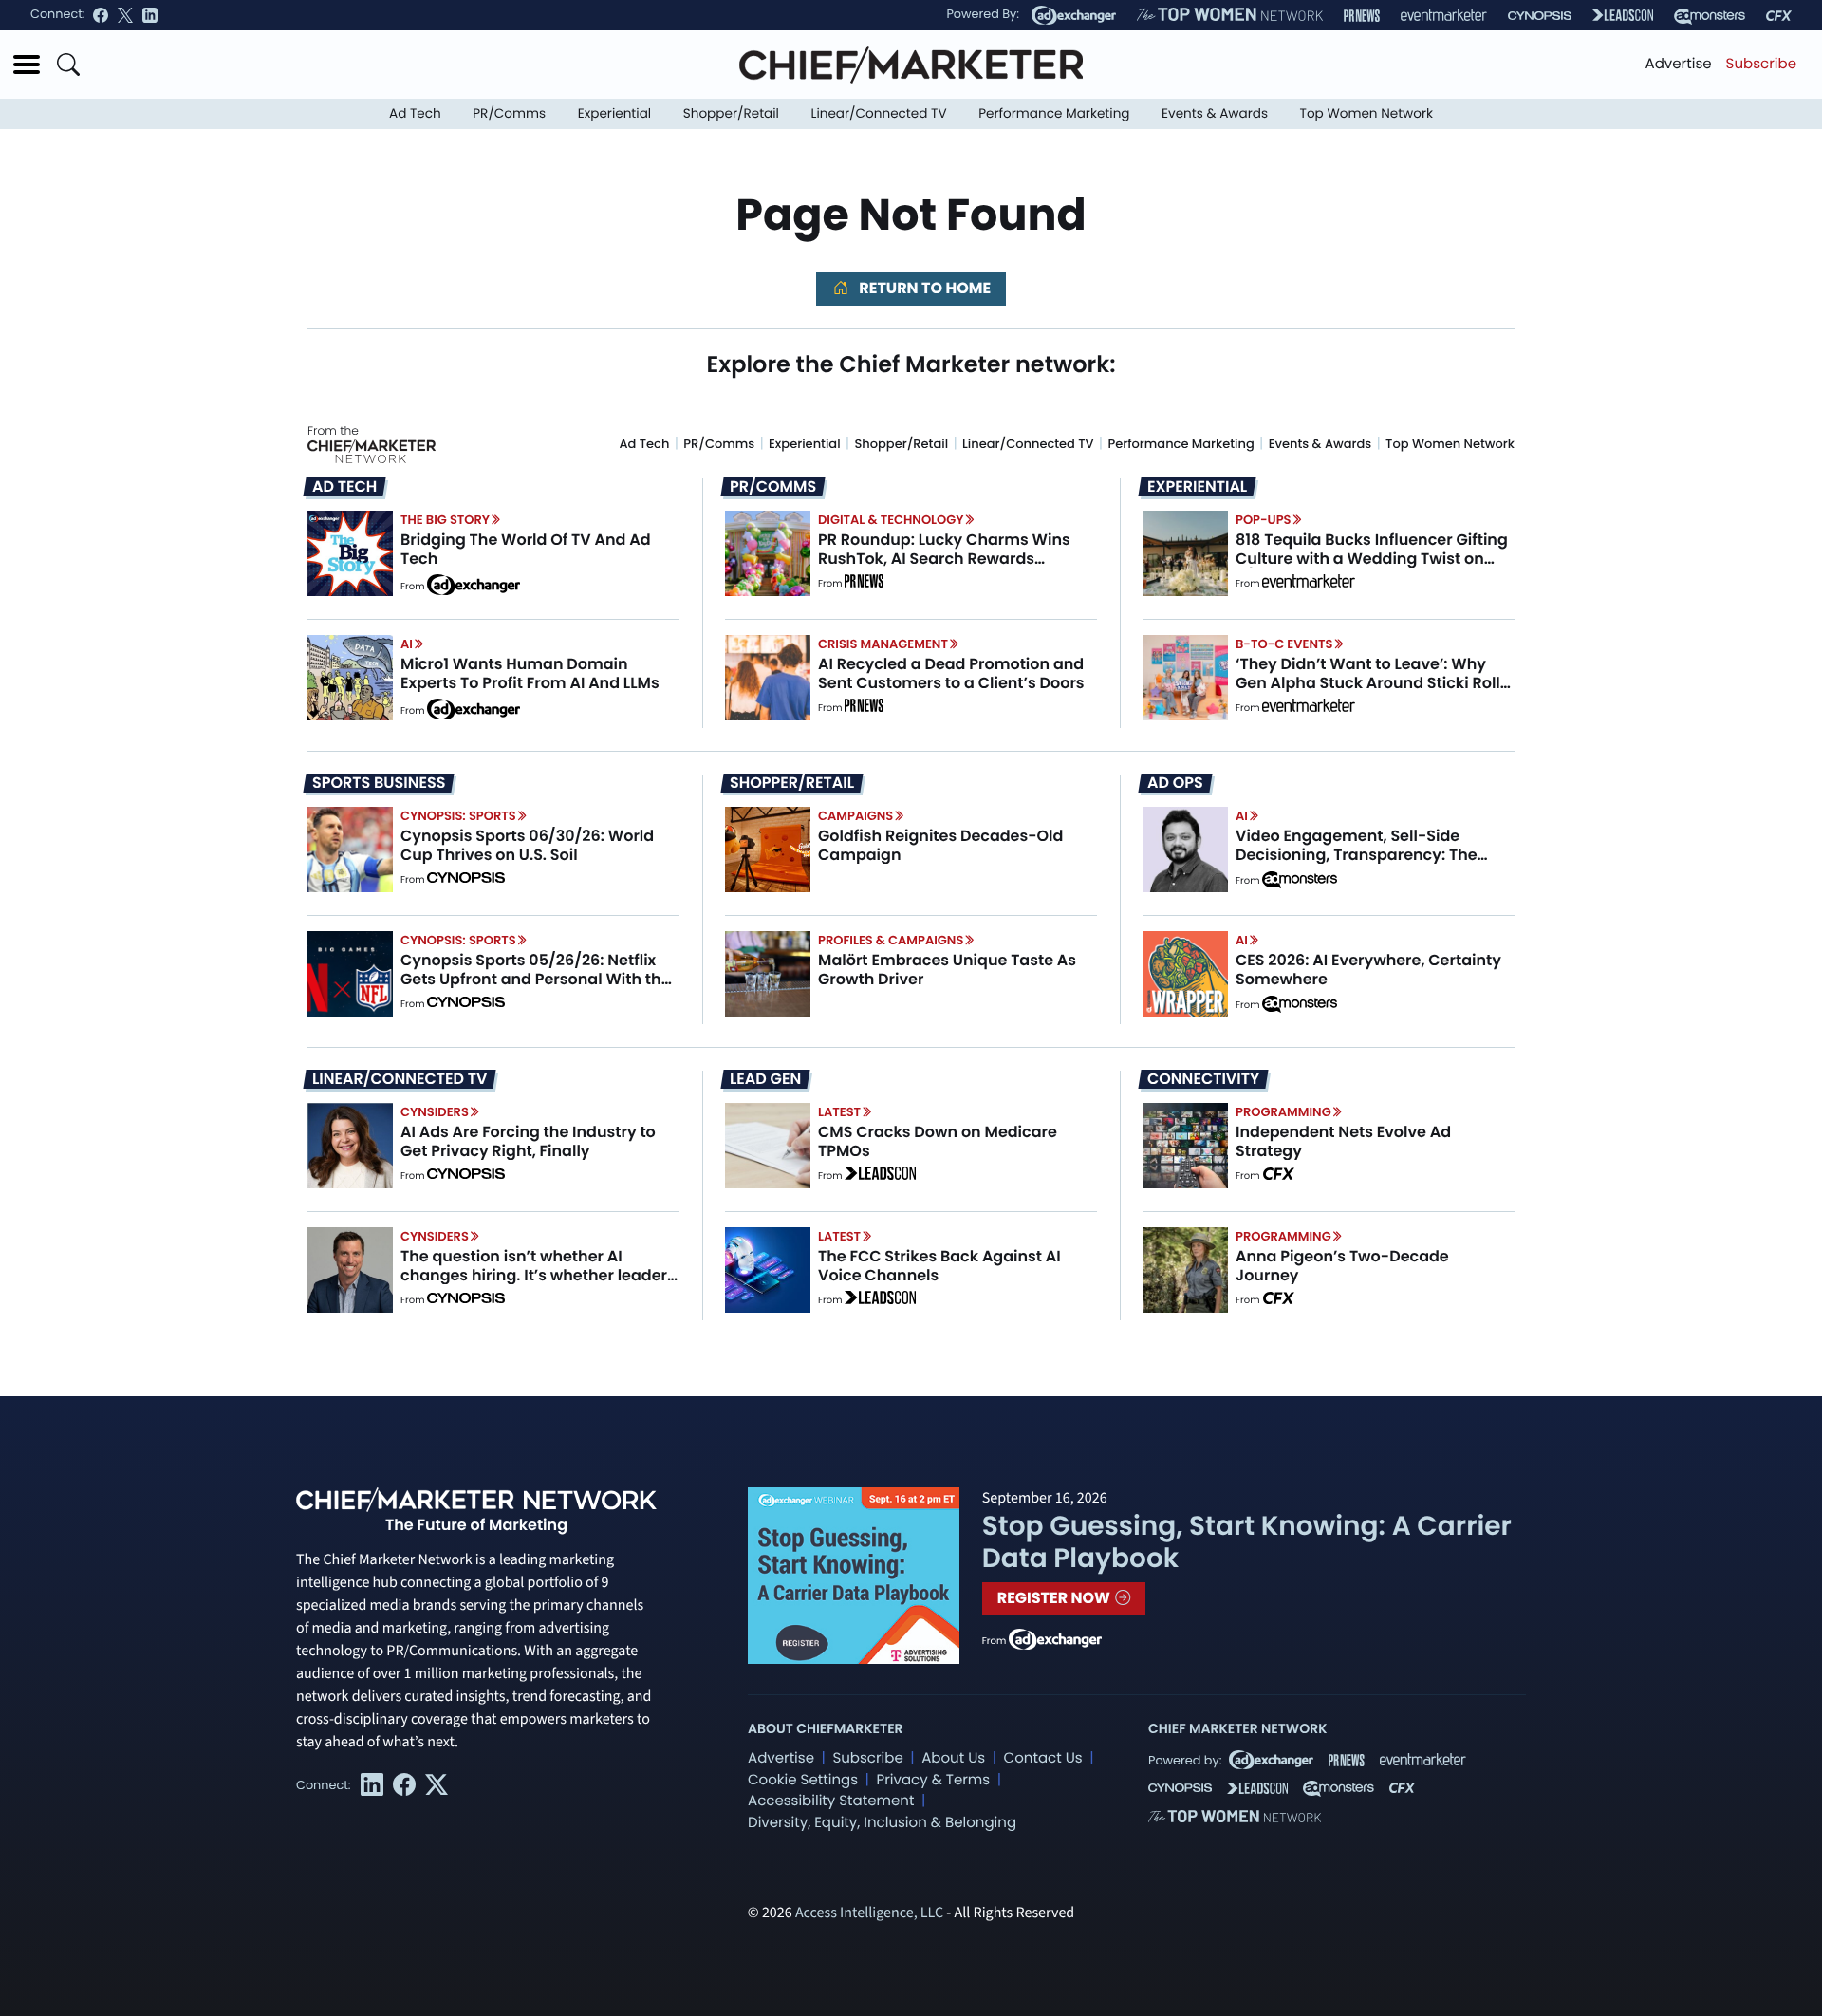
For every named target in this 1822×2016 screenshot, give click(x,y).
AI (407, 644)
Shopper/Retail (731, 113)
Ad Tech (415, 113)
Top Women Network (1366, 113)
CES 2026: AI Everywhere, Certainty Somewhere (1368, 969)
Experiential (614, 113)
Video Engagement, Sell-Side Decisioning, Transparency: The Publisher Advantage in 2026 (1357, 854)
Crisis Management (883, 644)
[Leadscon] (880, 1176)
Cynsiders (435, 1112)
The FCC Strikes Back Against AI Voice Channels (939, 1265)
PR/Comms (509, 113)
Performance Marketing (1054, 113)
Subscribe (1761, 64)
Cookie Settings (803, 1780)
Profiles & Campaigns (891, 940)
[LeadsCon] (1623, 15)
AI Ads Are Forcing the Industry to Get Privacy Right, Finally (528, 1141)
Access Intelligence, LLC (869, 1913)
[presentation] (350, 553)
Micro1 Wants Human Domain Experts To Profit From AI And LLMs (530, 673)
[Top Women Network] (1230, 15)
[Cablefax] (1779, 16)
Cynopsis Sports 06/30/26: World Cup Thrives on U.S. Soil (527, 845)
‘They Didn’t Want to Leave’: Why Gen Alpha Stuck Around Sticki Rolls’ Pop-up (1374, 682)
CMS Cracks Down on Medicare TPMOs (938, 1141)
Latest (839, 1112)
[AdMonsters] (1710, 16)
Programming (1283, 1112)
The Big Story (445, 520)
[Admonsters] (1300, 880)
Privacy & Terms (933, 1780)
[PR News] (1362, 16)
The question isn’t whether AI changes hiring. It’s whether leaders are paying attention (538, 1274)
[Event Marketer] (1444, 16)
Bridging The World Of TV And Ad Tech (526, 549)
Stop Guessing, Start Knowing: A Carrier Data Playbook (1247, 1542)
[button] (27, 65)
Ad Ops (1175, 783)
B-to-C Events (1284, 644)
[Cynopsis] (1540, 16)
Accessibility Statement (831, 1801)
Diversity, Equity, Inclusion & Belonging (882, 1823)
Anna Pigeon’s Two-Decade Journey (1342, 1265)
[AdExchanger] (1074, 15)
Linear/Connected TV (879, 113)
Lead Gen (765, 1079)
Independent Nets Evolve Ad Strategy (1343, 1141)
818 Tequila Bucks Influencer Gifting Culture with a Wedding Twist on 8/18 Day (1372, 558)
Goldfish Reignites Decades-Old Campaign (940, 845)
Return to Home (923, 288)
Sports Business (379, 783)
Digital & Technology (891, 520)
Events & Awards (1215, 113)
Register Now (1056, 1598)
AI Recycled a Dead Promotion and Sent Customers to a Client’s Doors (951, 673)
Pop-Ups (1263, 520)
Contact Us (1043, 1758)
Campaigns (855, 816)
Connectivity (1203, 1079)
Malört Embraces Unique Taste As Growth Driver (947, 969)
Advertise (1679, 64)
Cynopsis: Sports (458, 816)
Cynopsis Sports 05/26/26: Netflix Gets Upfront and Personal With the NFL (536, 978)
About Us (953, 1758)
